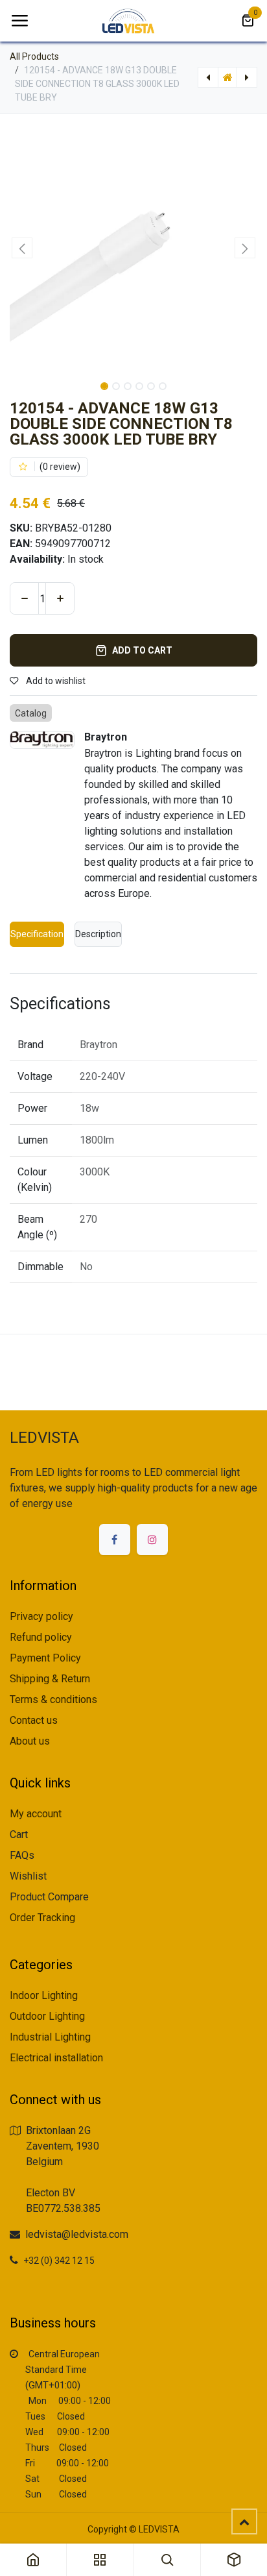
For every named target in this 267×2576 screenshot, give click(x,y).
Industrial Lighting (50, 2037)
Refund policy (41, 1637)
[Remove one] (24, 598)
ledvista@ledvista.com (77, 2234)
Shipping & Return (50, 1679)
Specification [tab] (37, 934)
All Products (34, 56)
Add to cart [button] (142, 650)
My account (36, 1814)
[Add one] (60, 598)
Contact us (34, 1720)
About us (30, 1741)
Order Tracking (42, 1918)
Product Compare (49, 1897)
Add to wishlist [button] (55, 681)
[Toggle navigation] (19, 21)
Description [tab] (98, 934)
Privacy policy (41, 1616)
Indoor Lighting (44, 1995)
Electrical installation (56, 2058)
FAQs (22, 1855)
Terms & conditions (53, 1699)
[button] (22, 248)
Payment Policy (45, 1658)
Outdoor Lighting (47, 2016)
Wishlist (28, 1876)
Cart (19, 1834)
